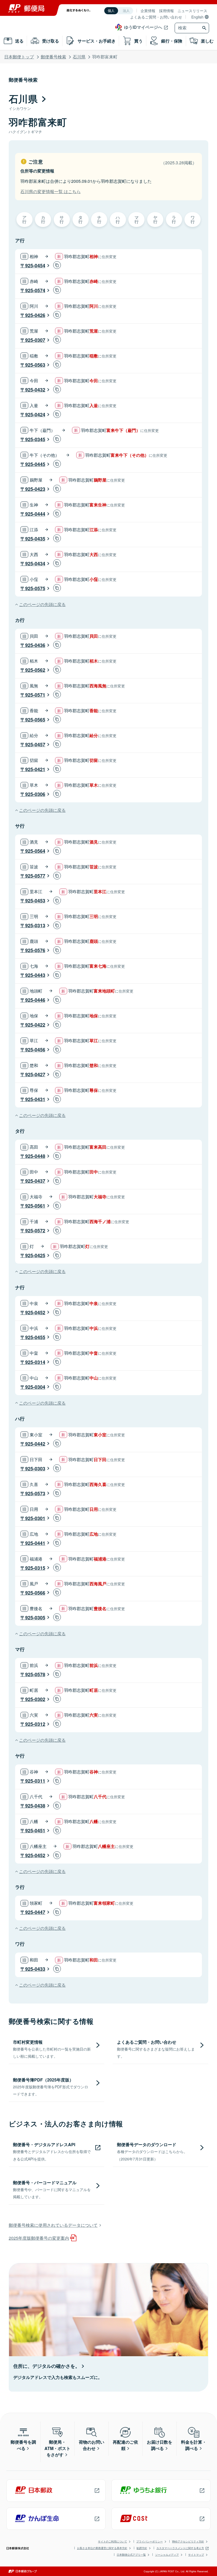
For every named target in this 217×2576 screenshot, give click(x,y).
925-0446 (35, 1000)
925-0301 (35, 1518)
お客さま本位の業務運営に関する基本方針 (102, 2548)
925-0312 (35, 1724)
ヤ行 (155, 219)
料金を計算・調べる (194, 2445)
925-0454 (35, 265)
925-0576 (35, 950)
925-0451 (35, 1830)
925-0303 (35, 1469)
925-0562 (35, 670)
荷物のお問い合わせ (92, 2445)
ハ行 (118, 219)
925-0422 (35, 1025)
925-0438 (35, 1806)
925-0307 (35, 340)
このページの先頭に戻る (42, 604)
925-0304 (35, 1387)
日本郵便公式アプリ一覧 (131, 2555)
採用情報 (166, 11)
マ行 (137, 219)
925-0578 (35, 1674)
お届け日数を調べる (160, 2445)
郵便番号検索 (53, 57)
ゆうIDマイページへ (143, 27)
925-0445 (35, 464)
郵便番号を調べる (23, 2445)
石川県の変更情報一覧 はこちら (51, 191)
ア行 (24, 219)
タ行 (80, 219)
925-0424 (35, 414)
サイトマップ (196, 2555)
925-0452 (35, 1312)
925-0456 (35, 1050)
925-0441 (35, 1543)
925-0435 (35, 539)
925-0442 (35, 1444)
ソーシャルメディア (167, 2555)
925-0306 (35, 794)
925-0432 (35, 390)
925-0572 (35, 1231)
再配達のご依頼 (125, 2445)
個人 (111, 11)
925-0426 (35, 315)
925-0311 (35, 1781)
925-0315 (35, 1568)
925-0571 (35, 695)
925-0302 (35, 1699)
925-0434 (35, 563)
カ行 (43, 219)
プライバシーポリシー (150, 2541)
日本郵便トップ (19, 57)
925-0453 (35, 901)
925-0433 (35, 1969)
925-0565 (35, 720)
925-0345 (35, 439)
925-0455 (35, 1337)
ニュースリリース (192, 11)
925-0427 (35, 1074)
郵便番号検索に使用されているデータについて (53, 2225)
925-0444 (35, 514)
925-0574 (35, 290)
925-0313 (35, 925)
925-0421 (35, 769)
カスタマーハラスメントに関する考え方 (180, 2548)
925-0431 (35, 1099)
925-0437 (35, 1181)
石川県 (79, 57)
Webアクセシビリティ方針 (188, 2541)
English (197, 17)
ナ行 (99, 219)
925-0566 (35, 1593)
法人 (126, 11)
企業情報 (148, 11)
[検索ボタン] (205, 28)
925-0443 (35, 975)
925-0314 (35, 1362)
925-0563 (35, 365)
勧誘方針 (142, 2548)
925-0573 (35, 1493)
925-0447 (35, 1912)
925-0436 (35, 645)
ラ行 (174, 219)
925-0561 (35, 1206)
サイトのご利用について (112, 2541)
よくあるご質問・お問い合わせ (156, 17)
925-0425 (35, 1255)
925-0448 (35, 1156)
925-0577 (35, 876)
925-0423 (35, 489)
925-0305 (35, 1618)
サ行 (62, 219)
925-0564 (35, 851)
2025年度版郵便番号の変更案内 (39, 2238)
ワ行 (193, 219)
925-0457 (35, 744)
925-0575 (35, 588)
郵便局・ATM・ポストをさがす (57, 2448)
